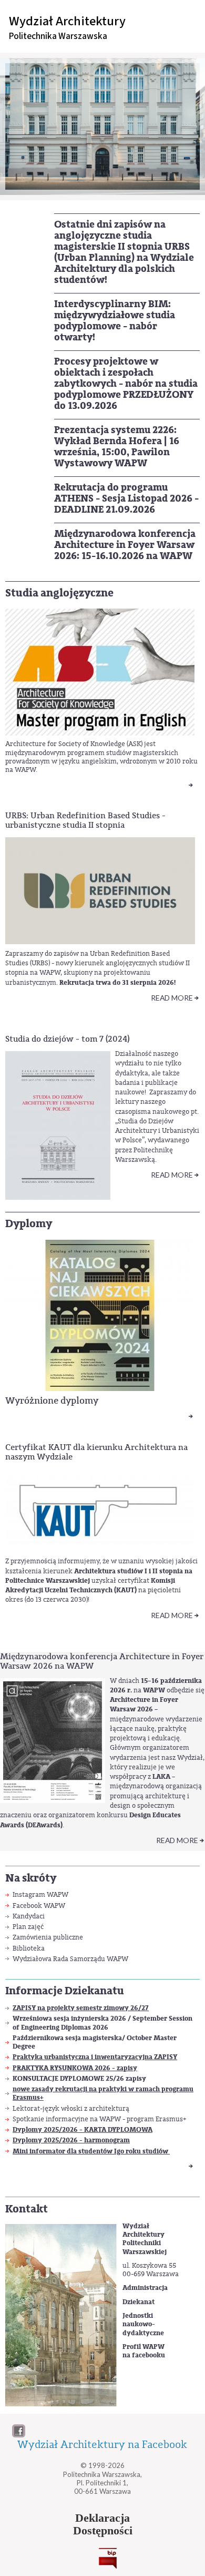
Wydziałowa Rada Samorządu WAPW (70, 1959)
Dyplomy (29, 1224)
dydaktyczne (143, 2333)
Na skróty (31, 1878)
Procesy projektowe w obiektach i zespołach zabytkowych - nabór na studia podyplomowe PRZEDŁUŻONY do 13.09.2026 (126, 384)
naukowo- (139, 2324)
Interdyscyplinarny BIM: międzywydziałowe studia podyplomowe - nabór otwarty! (115, 321)
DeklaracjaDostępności (103, 2524)
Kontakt (27, 2209)
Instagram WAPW (40, 1894)
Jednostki (138, 2316)
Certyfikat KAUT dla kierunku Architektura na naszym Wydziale (96, 1452)
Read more (172, 998)
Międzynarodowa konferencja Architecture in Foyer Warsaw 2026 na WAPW (102, 1661)
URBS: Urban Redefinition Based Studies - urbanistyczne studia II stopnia (85, 820)
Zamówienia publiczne (48, 1937)
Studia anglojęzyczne (59, 593)
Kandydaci (29, 1916)
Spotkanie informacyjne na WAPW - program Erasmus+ (99, 2119)
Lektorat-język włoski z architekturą (71, 2108)
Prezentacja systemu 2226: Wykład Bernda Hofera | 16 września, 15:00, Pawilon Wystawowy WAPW (117, 447)
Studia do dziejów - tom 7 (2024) (67, 1039)
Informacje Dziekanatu (65, 1991)
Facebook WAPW (39, 1906)
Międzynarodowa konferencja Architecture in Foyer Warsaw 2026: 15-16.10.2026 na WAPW (125, 545)
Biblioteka (29, 1948)
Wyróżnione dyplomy (52, 1400)
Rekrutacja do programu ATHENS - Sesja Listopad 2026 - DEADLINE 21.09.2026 (126, 498)
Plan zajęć (28, 1927)
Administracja (145, 2288)
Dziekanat (139, 2302)
